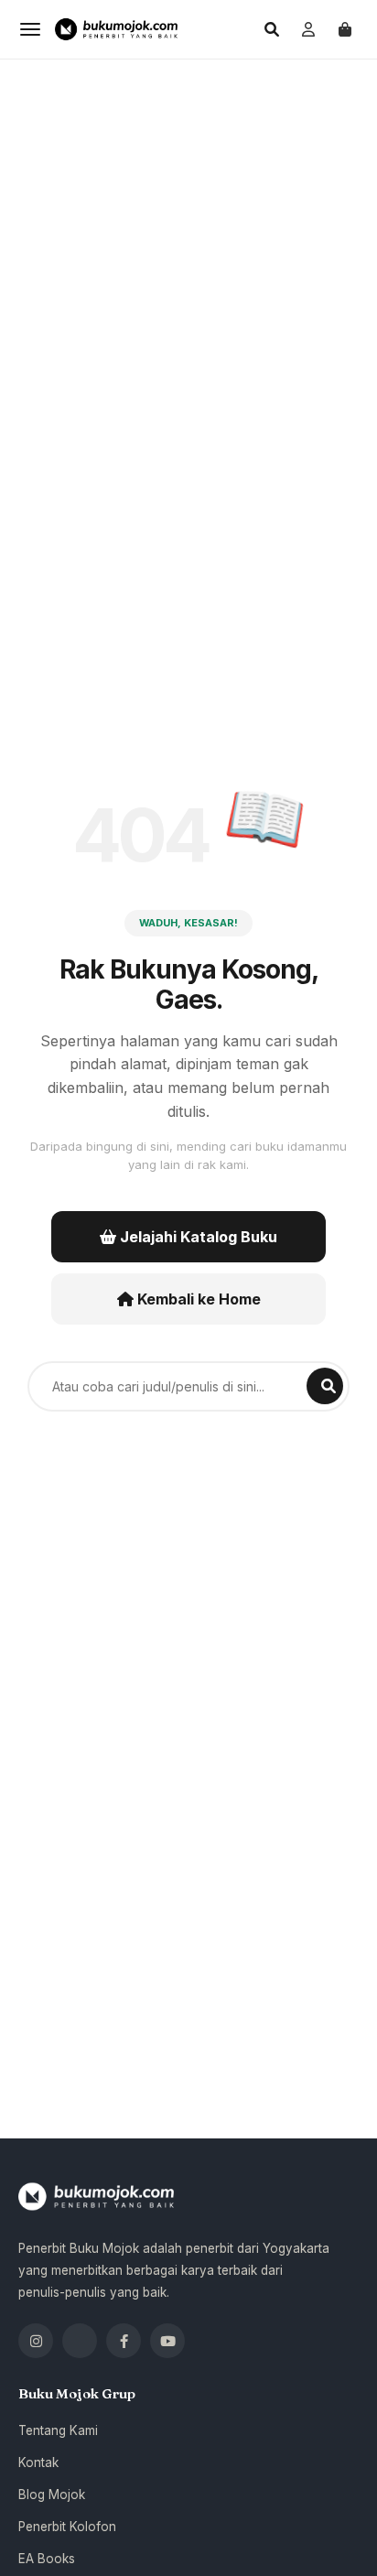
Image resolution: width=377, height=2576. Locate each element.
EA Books (47, 2559)
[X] (80, 2341)
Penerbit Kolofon (67, 2527)
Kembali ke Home (197, 1299)
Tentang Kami (58, 2430)
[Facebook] (124, 2341)
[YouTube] (167, 2341)
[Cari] (272, 29)
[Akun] (308, 29)
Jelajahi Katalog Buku (197, 1237)
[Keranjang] (345, 29)
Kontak (38, 2462)
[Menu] (30, 29)
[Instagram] (36, 2341)
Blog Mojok (52, 2495)
